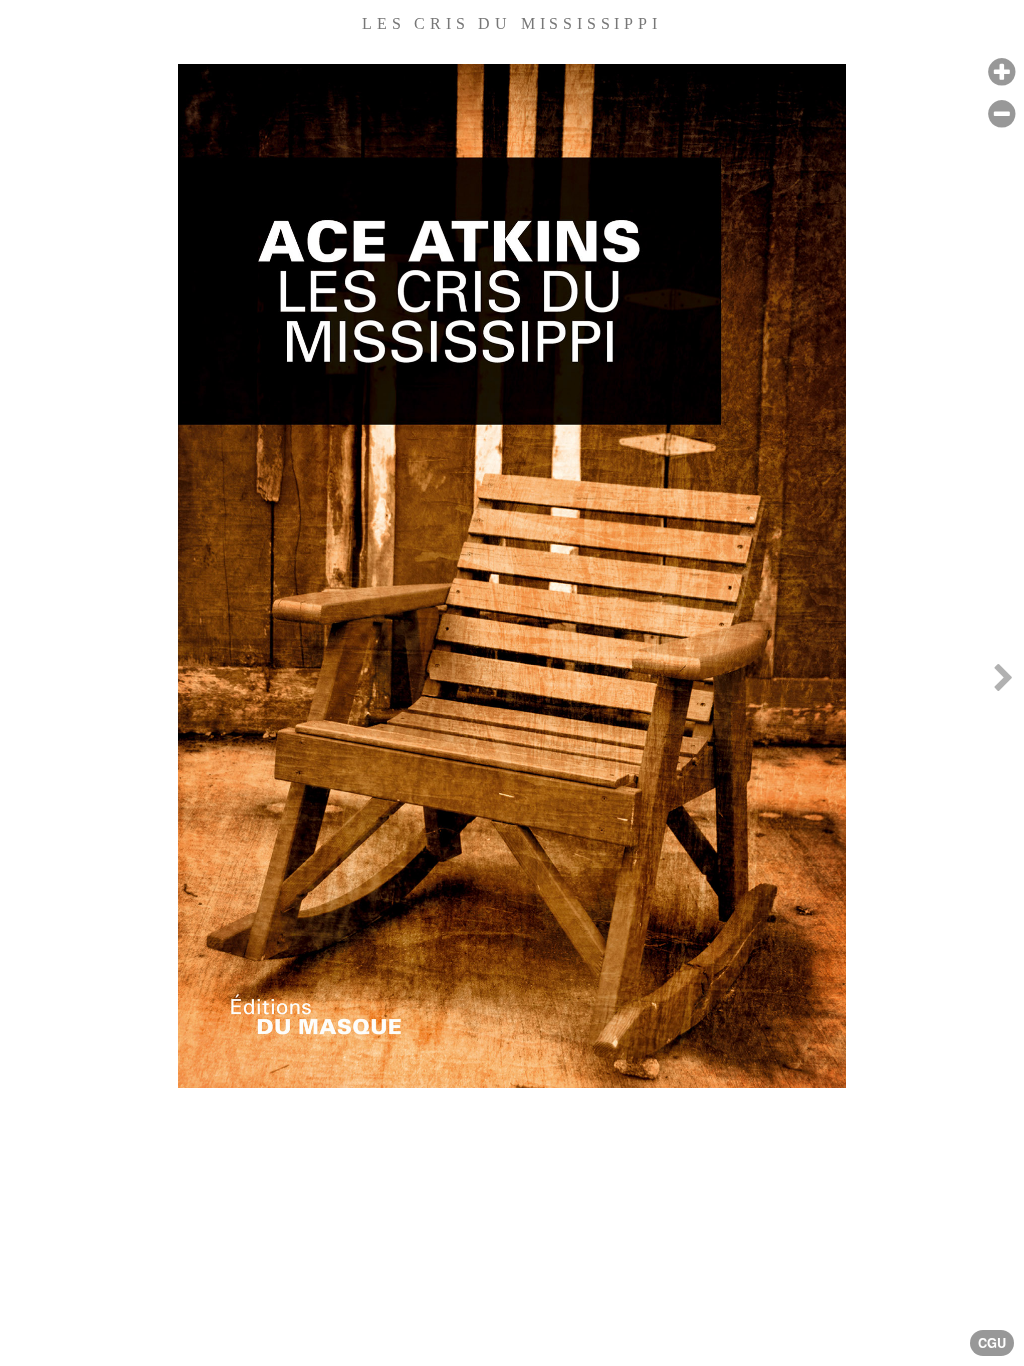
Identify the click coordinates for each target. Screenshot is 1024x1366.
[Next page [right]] (1003, 683)
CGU (992, 1343)
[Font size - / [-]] (1001, 114)
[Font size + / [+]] (1001, 72)
